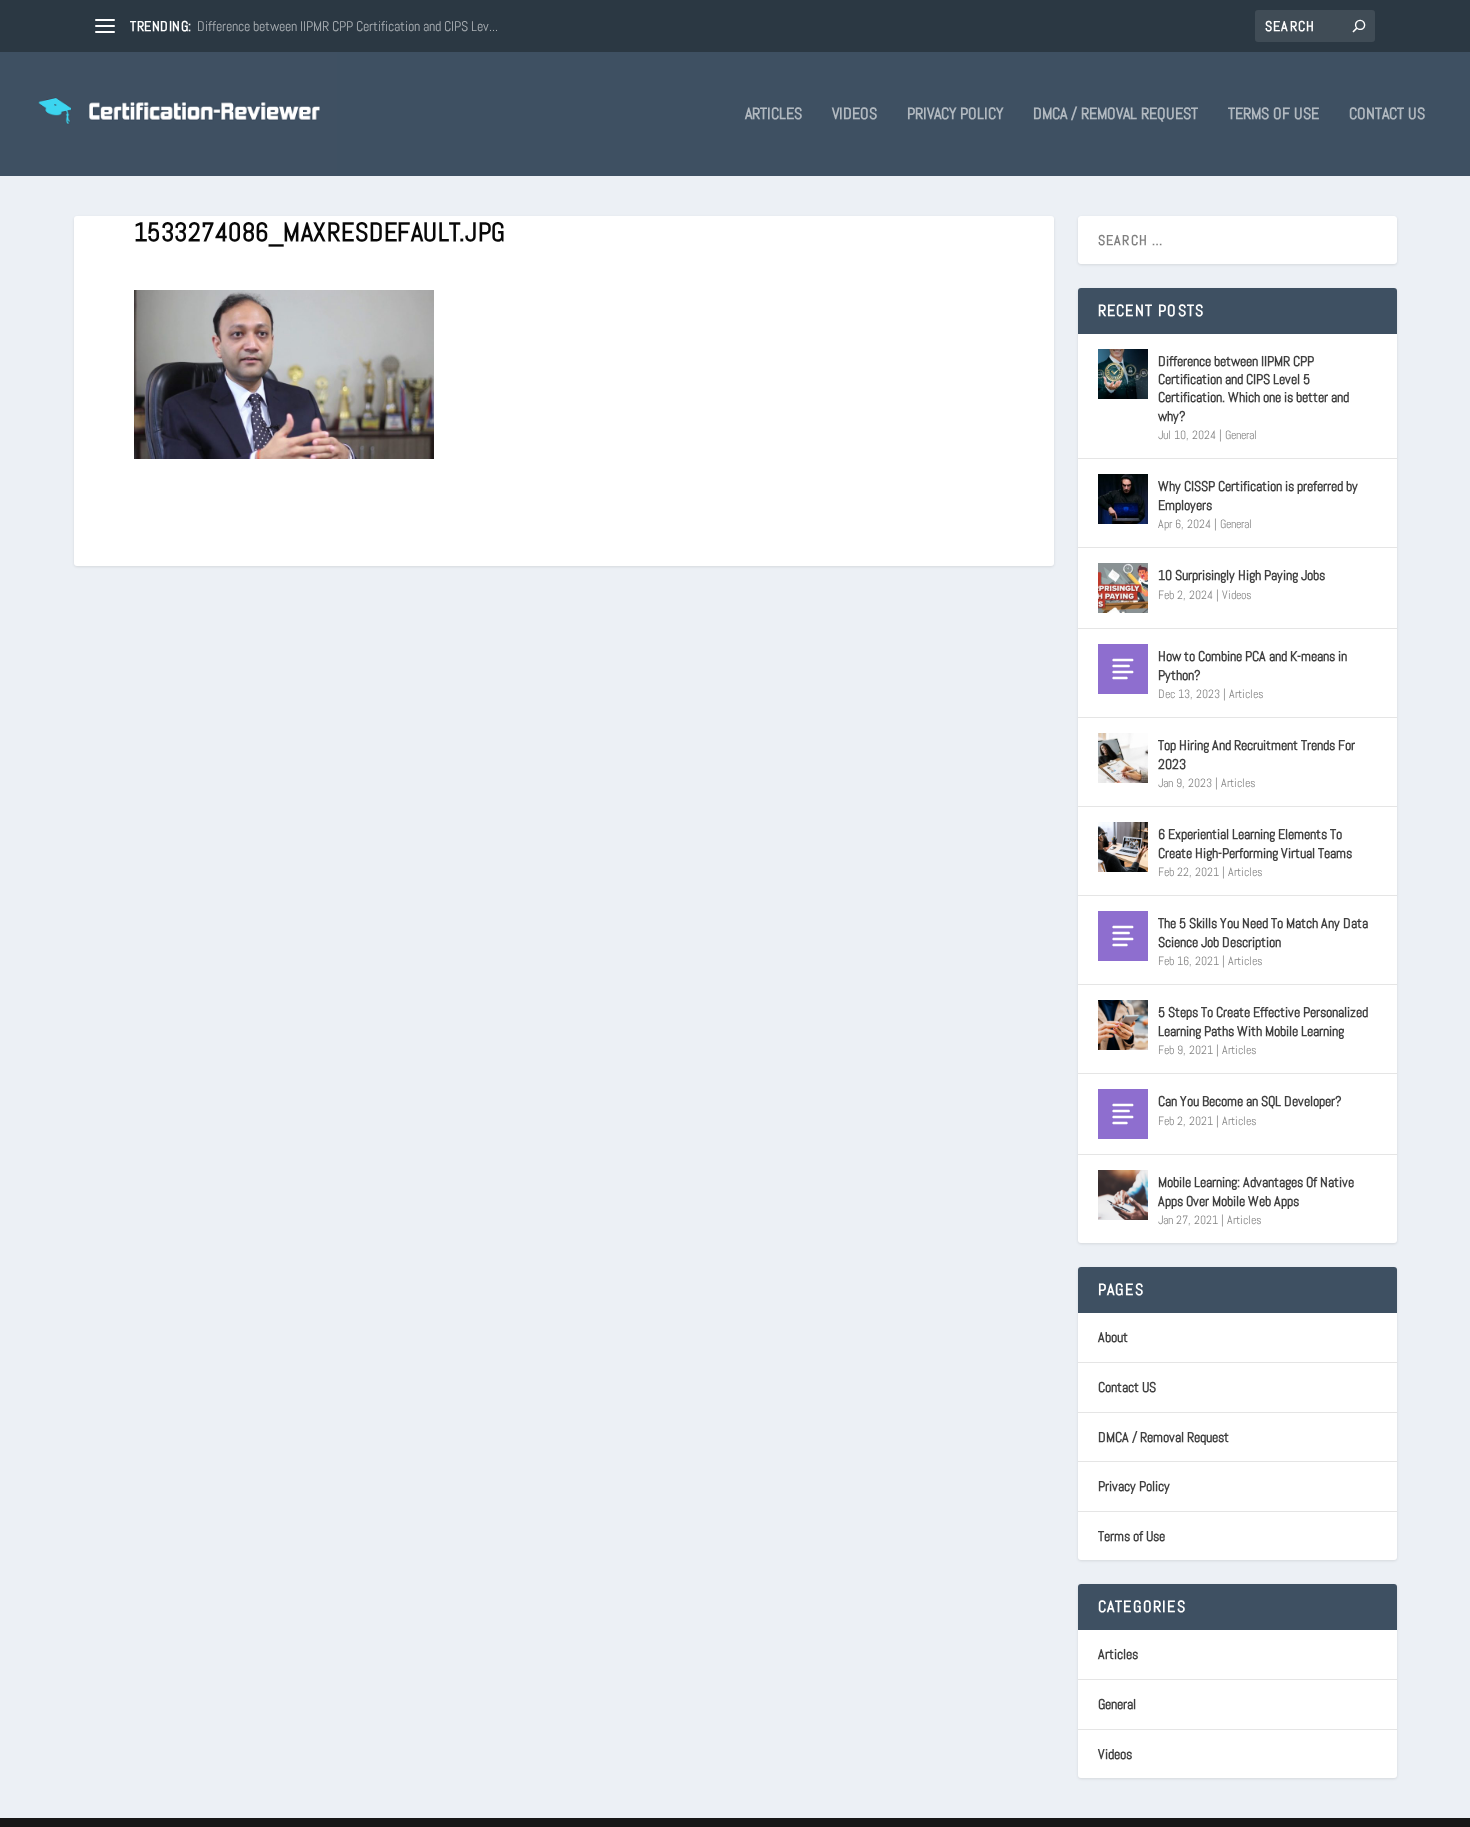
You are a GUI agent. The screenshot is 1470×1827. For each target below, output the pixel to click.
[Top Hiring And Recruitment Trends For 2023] (1123, 758)
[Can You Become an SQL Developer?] (1123, 1114)
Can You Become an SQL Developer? (1250, 1101)
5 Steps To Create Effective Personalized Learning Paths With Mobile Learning (1263, 1021)
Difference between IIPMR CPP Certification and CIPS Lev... (347, 26)
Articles (773, 115)
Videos (854, 115)
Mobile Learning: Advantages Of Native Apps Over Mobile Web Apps (1256, 1191)
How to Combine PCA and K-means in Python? (1252, 665)
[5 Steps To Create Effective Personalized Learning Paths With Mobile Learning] (1123, 1025)
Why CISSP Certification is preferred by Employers (1258, 495)
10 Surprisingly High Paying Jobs (1241, 575)
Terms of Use (1273, 115)
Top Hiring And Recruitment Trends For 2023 (1256, 754)
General (1241, 435)
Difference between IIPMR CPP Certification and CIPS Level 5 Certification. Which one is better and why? (1253, 388)
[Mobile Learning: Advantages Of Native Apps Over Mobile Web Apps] (1123, 1195)
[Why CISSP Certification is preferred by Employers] (1123, 499)
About (1113, 1337)
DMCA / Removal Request (1115, 115)
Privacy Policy (955, 115)
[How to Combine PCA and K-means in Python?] (1123, 669)
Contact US (1387, 115)
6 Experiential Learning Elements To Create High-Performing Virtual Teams (1255, 843)
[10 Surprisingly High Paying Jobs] (1123, 588)
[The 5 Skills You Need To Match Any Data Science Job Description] (1123, 936)
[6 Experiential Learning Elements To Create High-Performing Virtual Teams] (1123, 847)
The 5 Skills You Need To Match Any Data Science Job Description (1263, 932)
